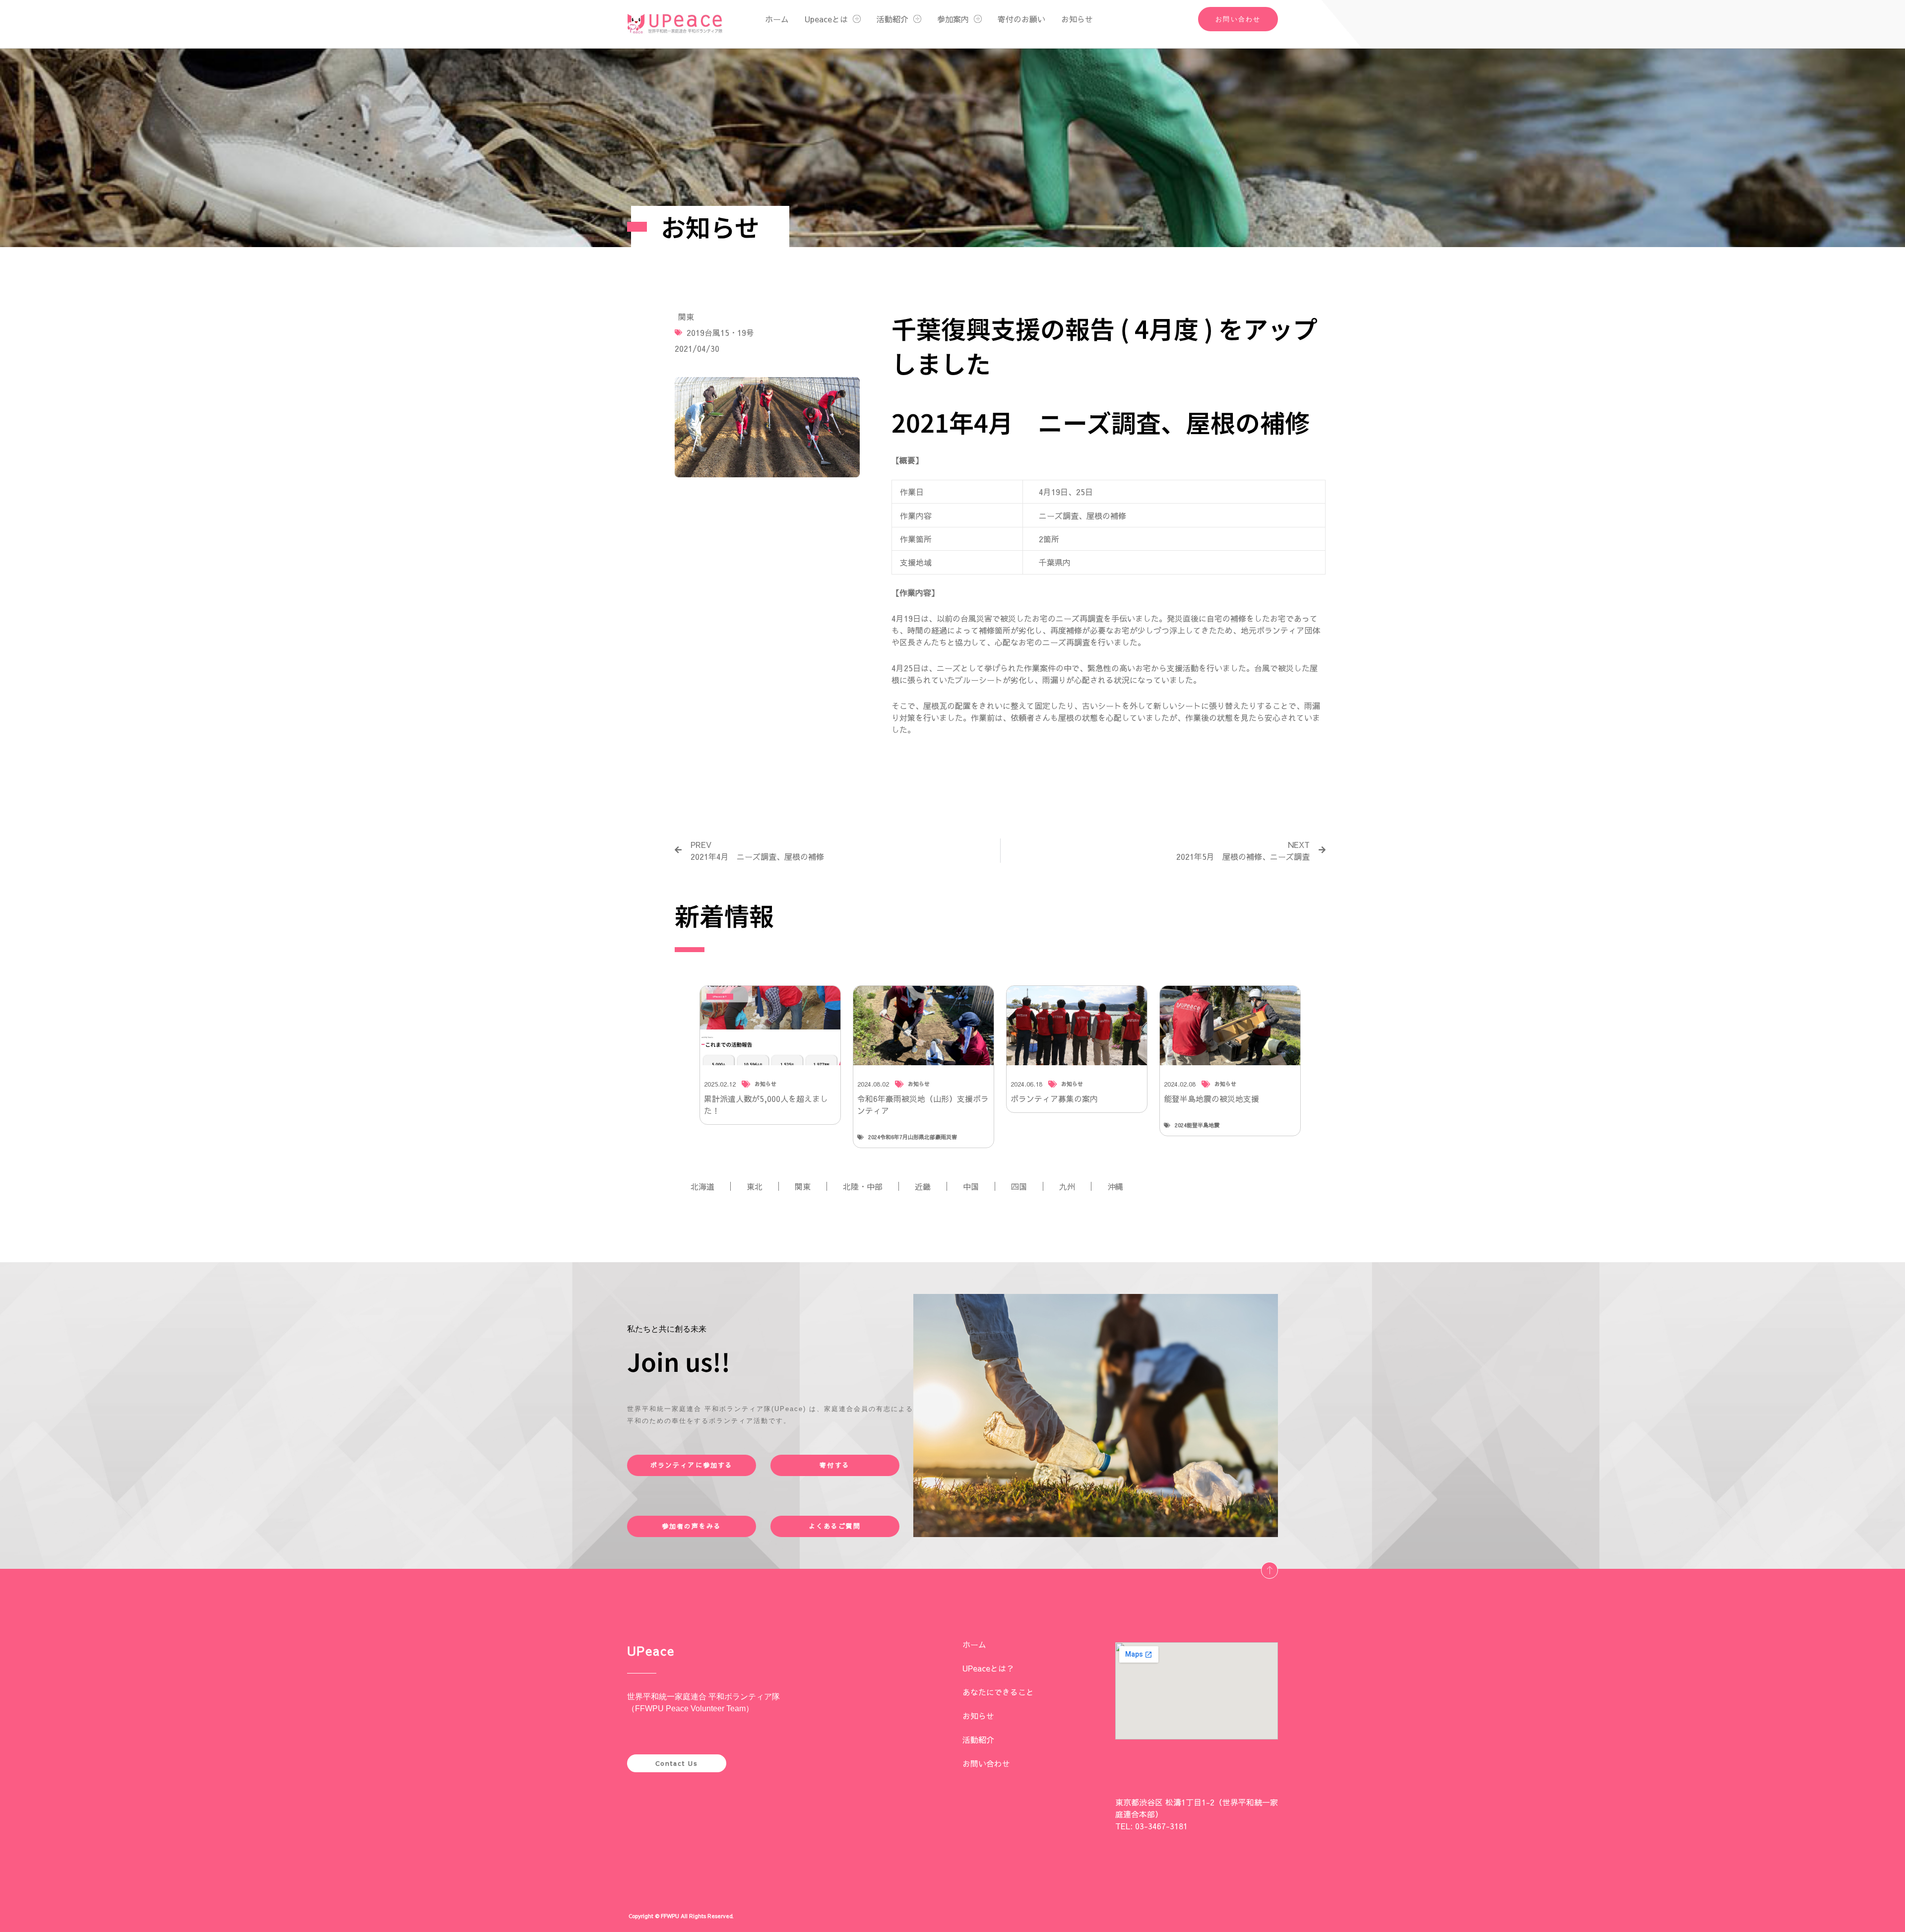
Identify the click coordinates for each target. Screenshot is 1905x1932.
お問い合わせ (986, 1763)
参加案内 (953, 19)
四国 (1019, 1186)
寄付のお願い (1021, 19)
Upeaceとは (826, 19)
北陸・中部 (863, 1186)
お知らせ (1077, 19)
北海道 (702, 1186)
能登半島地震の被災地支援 (1211, 1098)
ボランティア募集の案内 (1054, 1098)
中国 (971, 1186)
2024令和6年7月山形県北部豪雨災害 (913, 1137)
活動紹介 (892, 19)
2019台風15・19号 (720, 332)
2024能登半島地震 (1197, 1125)
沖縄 (1115, 1186)
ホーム (777, 19)
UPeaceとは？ (988, 1668)
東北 (755, 1186)
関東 (686, 317)
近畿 (923, 1186)
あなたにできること (998, 1692)
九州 (1067, 1186)
